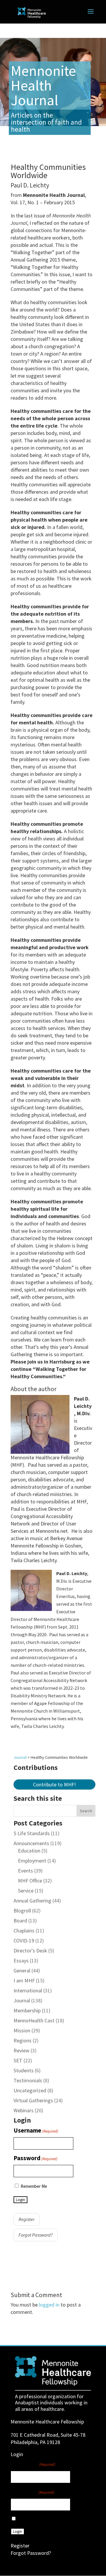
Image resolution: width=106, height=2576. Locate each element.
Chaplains (24, 1931)
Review (21, 2050)
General (22, 1970)
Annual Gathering (32, 1901)
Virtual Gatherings (33, 2100)
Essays (21, 1961)
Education (29, 1851)
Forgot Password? (36, 2235)
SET (18, 2060)
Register (26, 2219)
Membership (27, 2010)
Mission (22, 2030)
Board (20, 1921)
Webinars (24, 2110)
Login (20, 2200)
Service (26, 1891)
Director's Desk (30, 1951)
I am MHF (24, 1980)
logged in (49, 2305)
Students (24, 2070)
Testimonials (28, 2080)
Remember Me (34, 2186)
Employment (32, 1861)
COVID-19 (24, 1941)
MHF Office (30, 1881)
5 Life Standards (32, 1833)
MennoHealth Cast (34, 2020)
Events (25, 1871)
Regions (23, 2040)
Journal (22, 2000)
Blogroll (22, 1911)
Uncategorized (30, 2090)
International (28, 1990)
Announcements (31, 1843)
